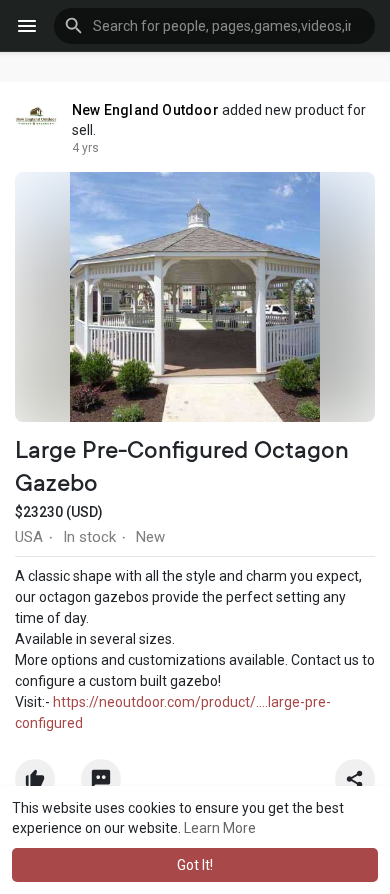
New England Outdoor (145, 110)
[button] (214, 26)
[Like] (195, 784)
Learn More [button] (220, 828)
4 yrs (85, 148)
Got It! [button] (195, 865)
